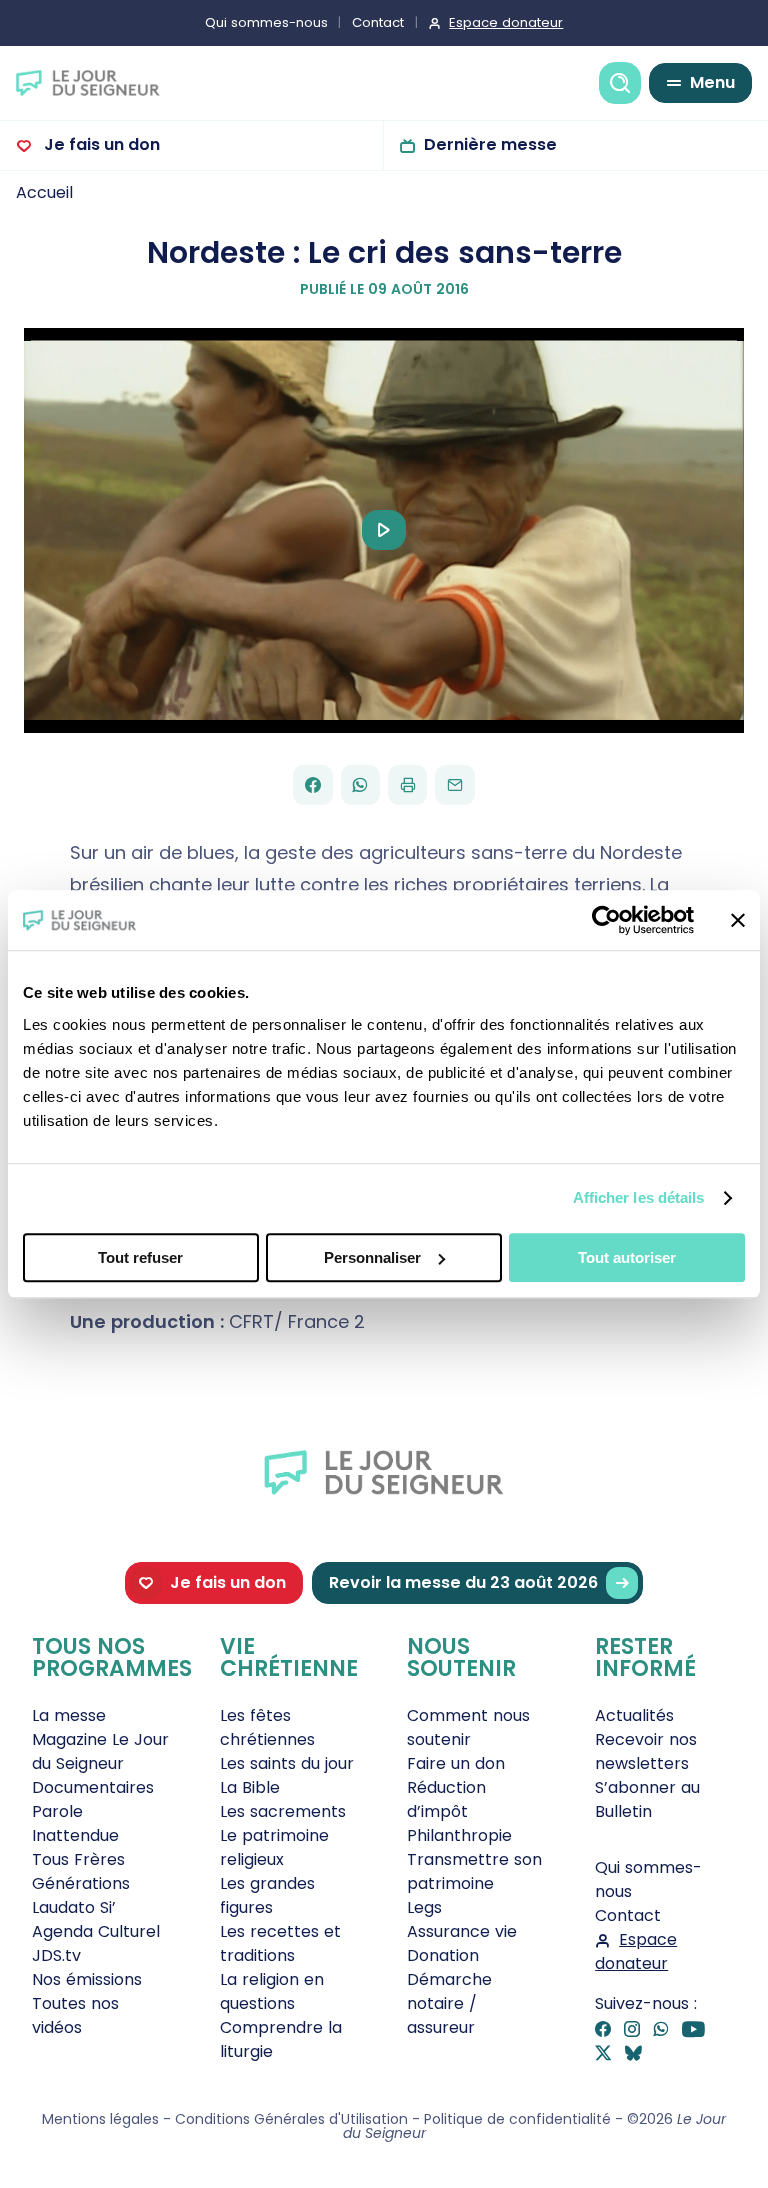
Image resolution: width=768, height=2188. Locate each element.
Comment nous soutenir (468, 1727)
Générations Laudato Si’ (81, 1895)
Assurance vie (462, 1931)
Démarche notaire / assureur (449, 2003)
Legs (424, 1907)
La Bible (250, 1787)
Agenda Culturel (96, 1931)
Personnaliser (372, 1257)
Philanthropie (459, 1835)
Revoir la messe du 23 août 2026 (463, 1582)
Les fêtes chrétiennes (267, 1727)
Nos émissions (87, 1979)
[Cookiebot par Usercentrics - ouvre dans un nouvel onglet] (606, 920)
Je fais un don (100, 144)
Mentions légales (100, 2119)
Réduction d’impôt (446, 1799)
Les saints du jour (287, 1763)
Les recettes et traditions (280, 1943)
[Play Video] (384, 530)
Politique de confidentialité (517, 2119)
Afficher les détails (639, 1197)
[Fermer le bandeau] (738, 920)
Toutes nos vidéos (75, 2015)
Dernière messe (490, 144)
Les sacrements (283, 1811)
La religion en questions (272, 1991)
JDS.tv (56, 1955)
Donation (443, 1955)
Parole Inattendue (75, 1823)
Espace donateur (506, 22)
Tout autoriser (627, 1257)
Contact (378, 22)
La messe (69, 1715)
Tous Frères (78, 1859)
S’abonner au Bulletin (647, 1799)
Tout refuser (140, 1257)
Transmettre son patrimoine (474, 1871)
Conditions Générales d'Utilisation (291, 2119)
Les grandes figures (267, 1895)
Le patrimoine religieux (274, 1847)
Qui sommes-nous (266, 22)
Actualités (634, 1715)
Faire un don (456, 1763)
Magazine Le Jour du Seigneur (100, 1751)
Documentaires (93, 1787)
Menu (712, 82)
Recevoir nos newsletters (646, 1751)
